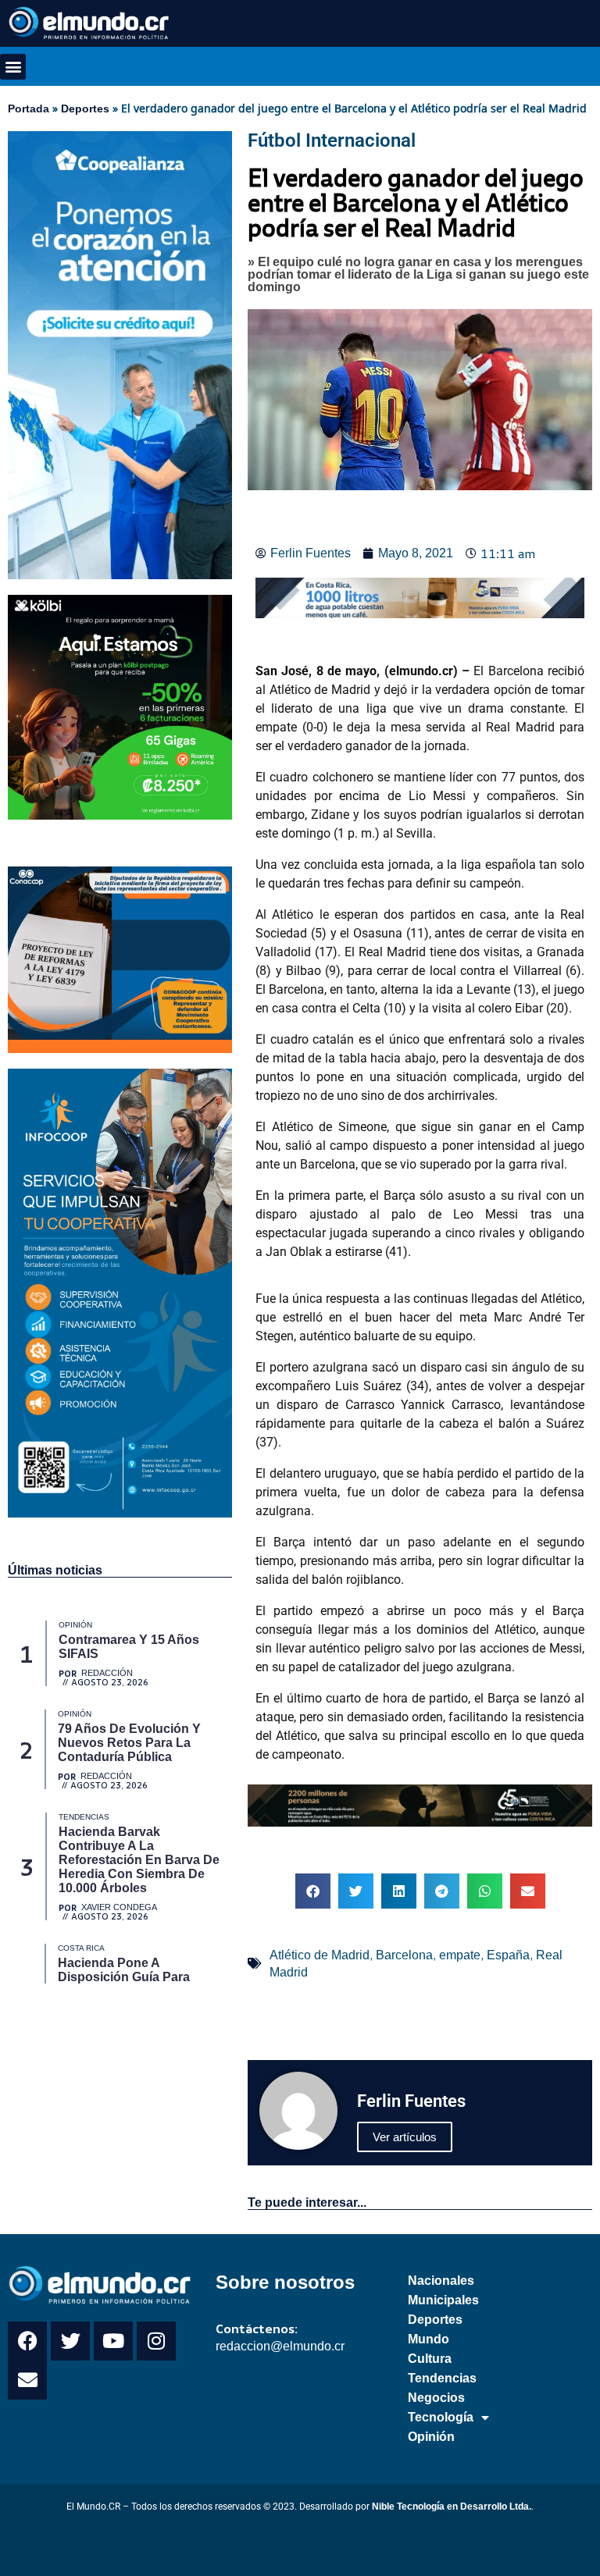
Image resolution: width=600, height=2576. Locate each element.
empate (460, 1955)
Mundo (429, 2339)
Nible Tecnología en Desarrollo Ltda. (452, 2507)
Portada (29, 109)
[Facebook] (27, 2341)
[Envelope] (27, 2380)
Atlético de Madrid (320, 1955)
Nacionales (441, 2281)
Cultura (430, 2359)
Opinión (431, 2437)
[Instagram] (156, 2341)
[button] (13, 67)
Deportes (85, 109)
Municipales (443, 2300)
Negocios (436, 2398)
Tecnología (441, 2417)
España (508, 1955)
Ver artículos (405, 2137)
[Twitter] (70, 2341)
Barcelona (404, 1955)
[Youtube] (113, 2341)
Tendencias (442, 2378)
